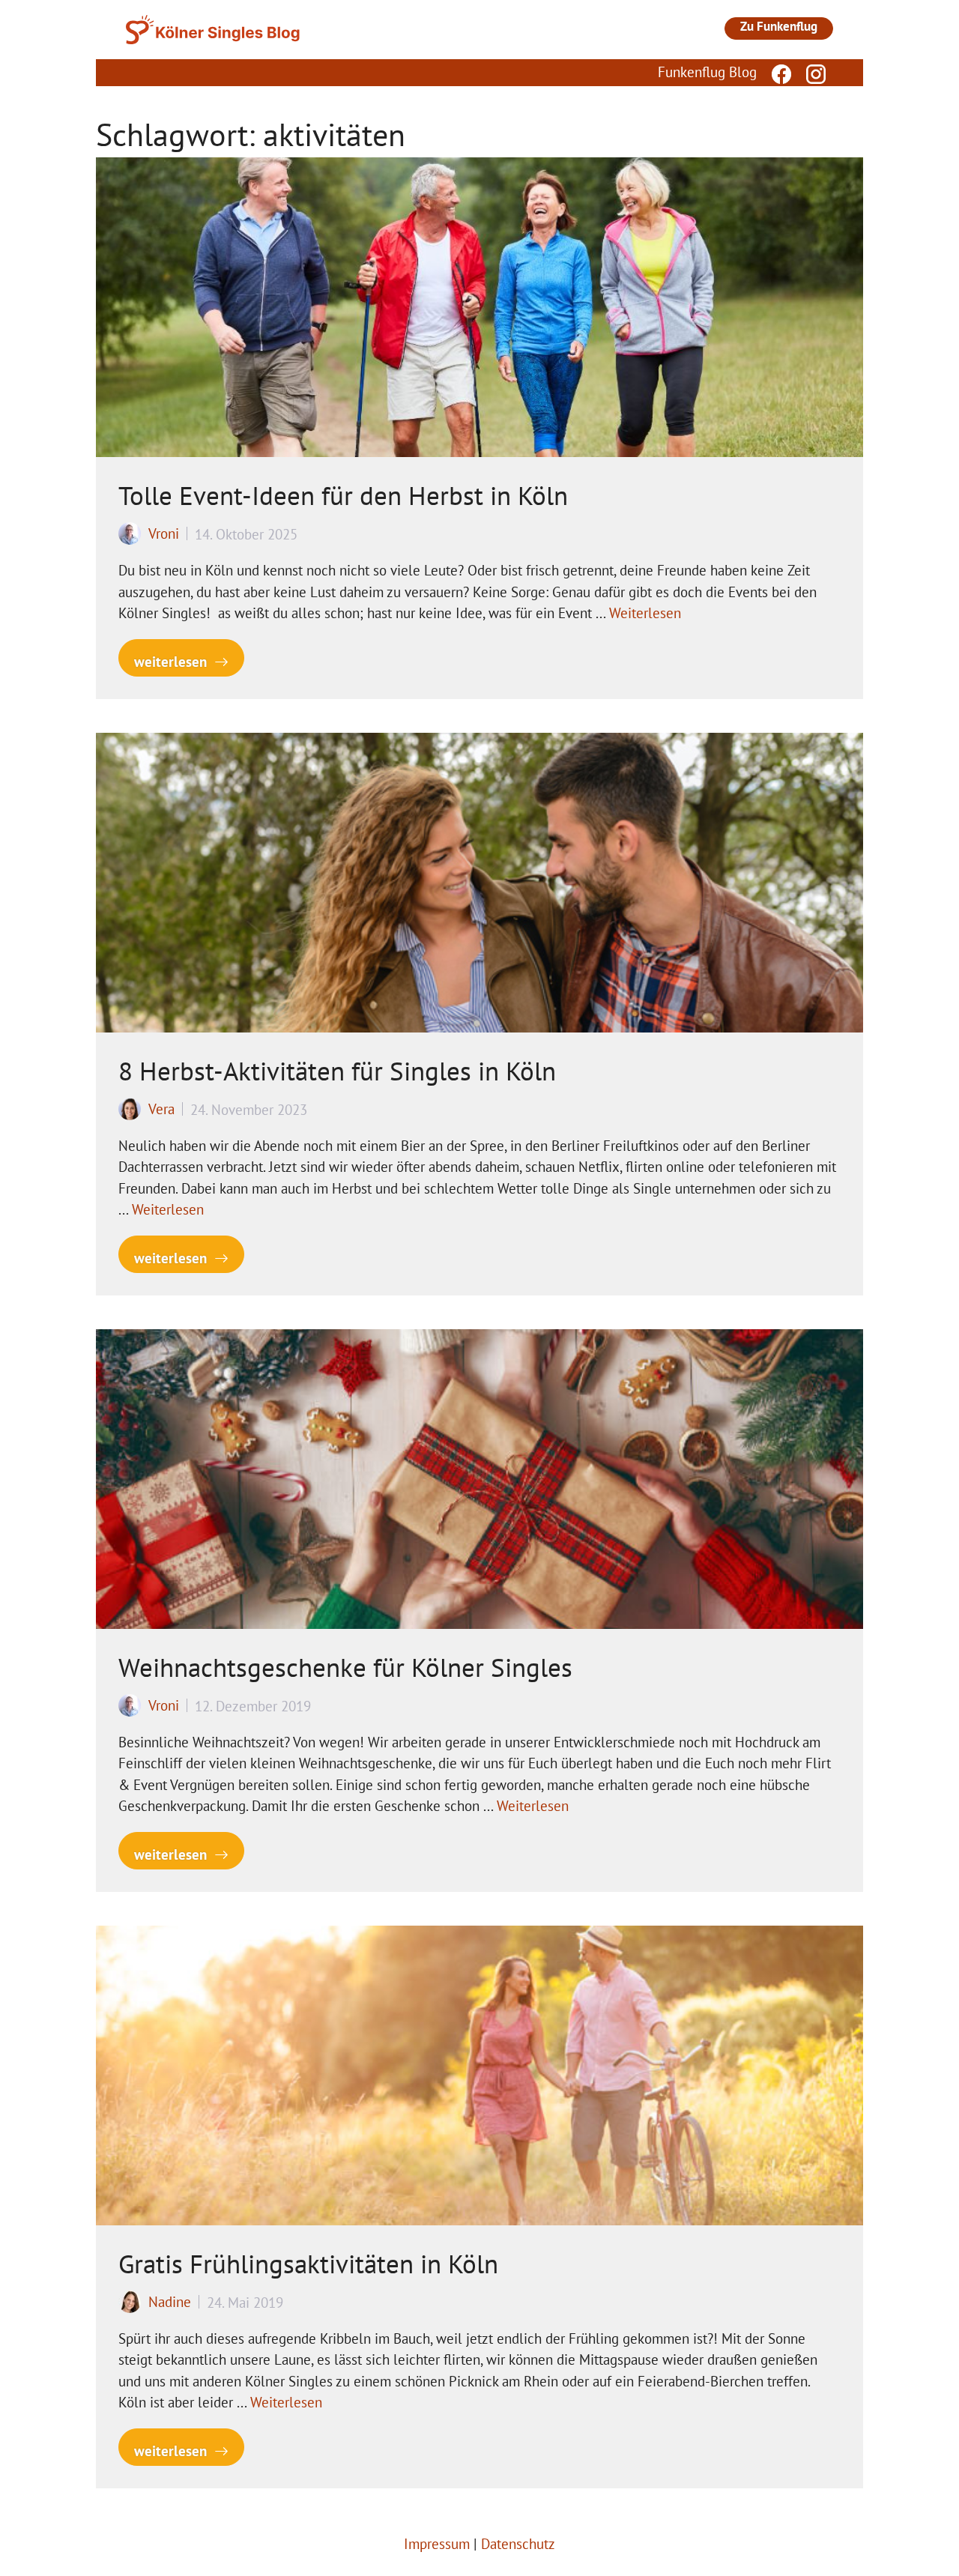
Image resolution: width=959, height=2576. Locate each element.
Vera (161, 1109)
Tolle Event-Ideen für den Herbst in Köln (343, 495)
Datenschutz (518, 2544)
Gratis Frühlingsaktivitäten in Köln (308, 2264)
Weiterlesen (645, 613)
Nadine (170, 2302)
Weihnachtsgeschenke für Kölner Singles (345, 1667)
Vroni (164, 533)
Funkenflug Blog (707, 72)
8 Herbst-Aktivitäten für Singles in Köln (337, 1071)
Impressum (437, 2544)
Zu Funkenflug (779, 26)
